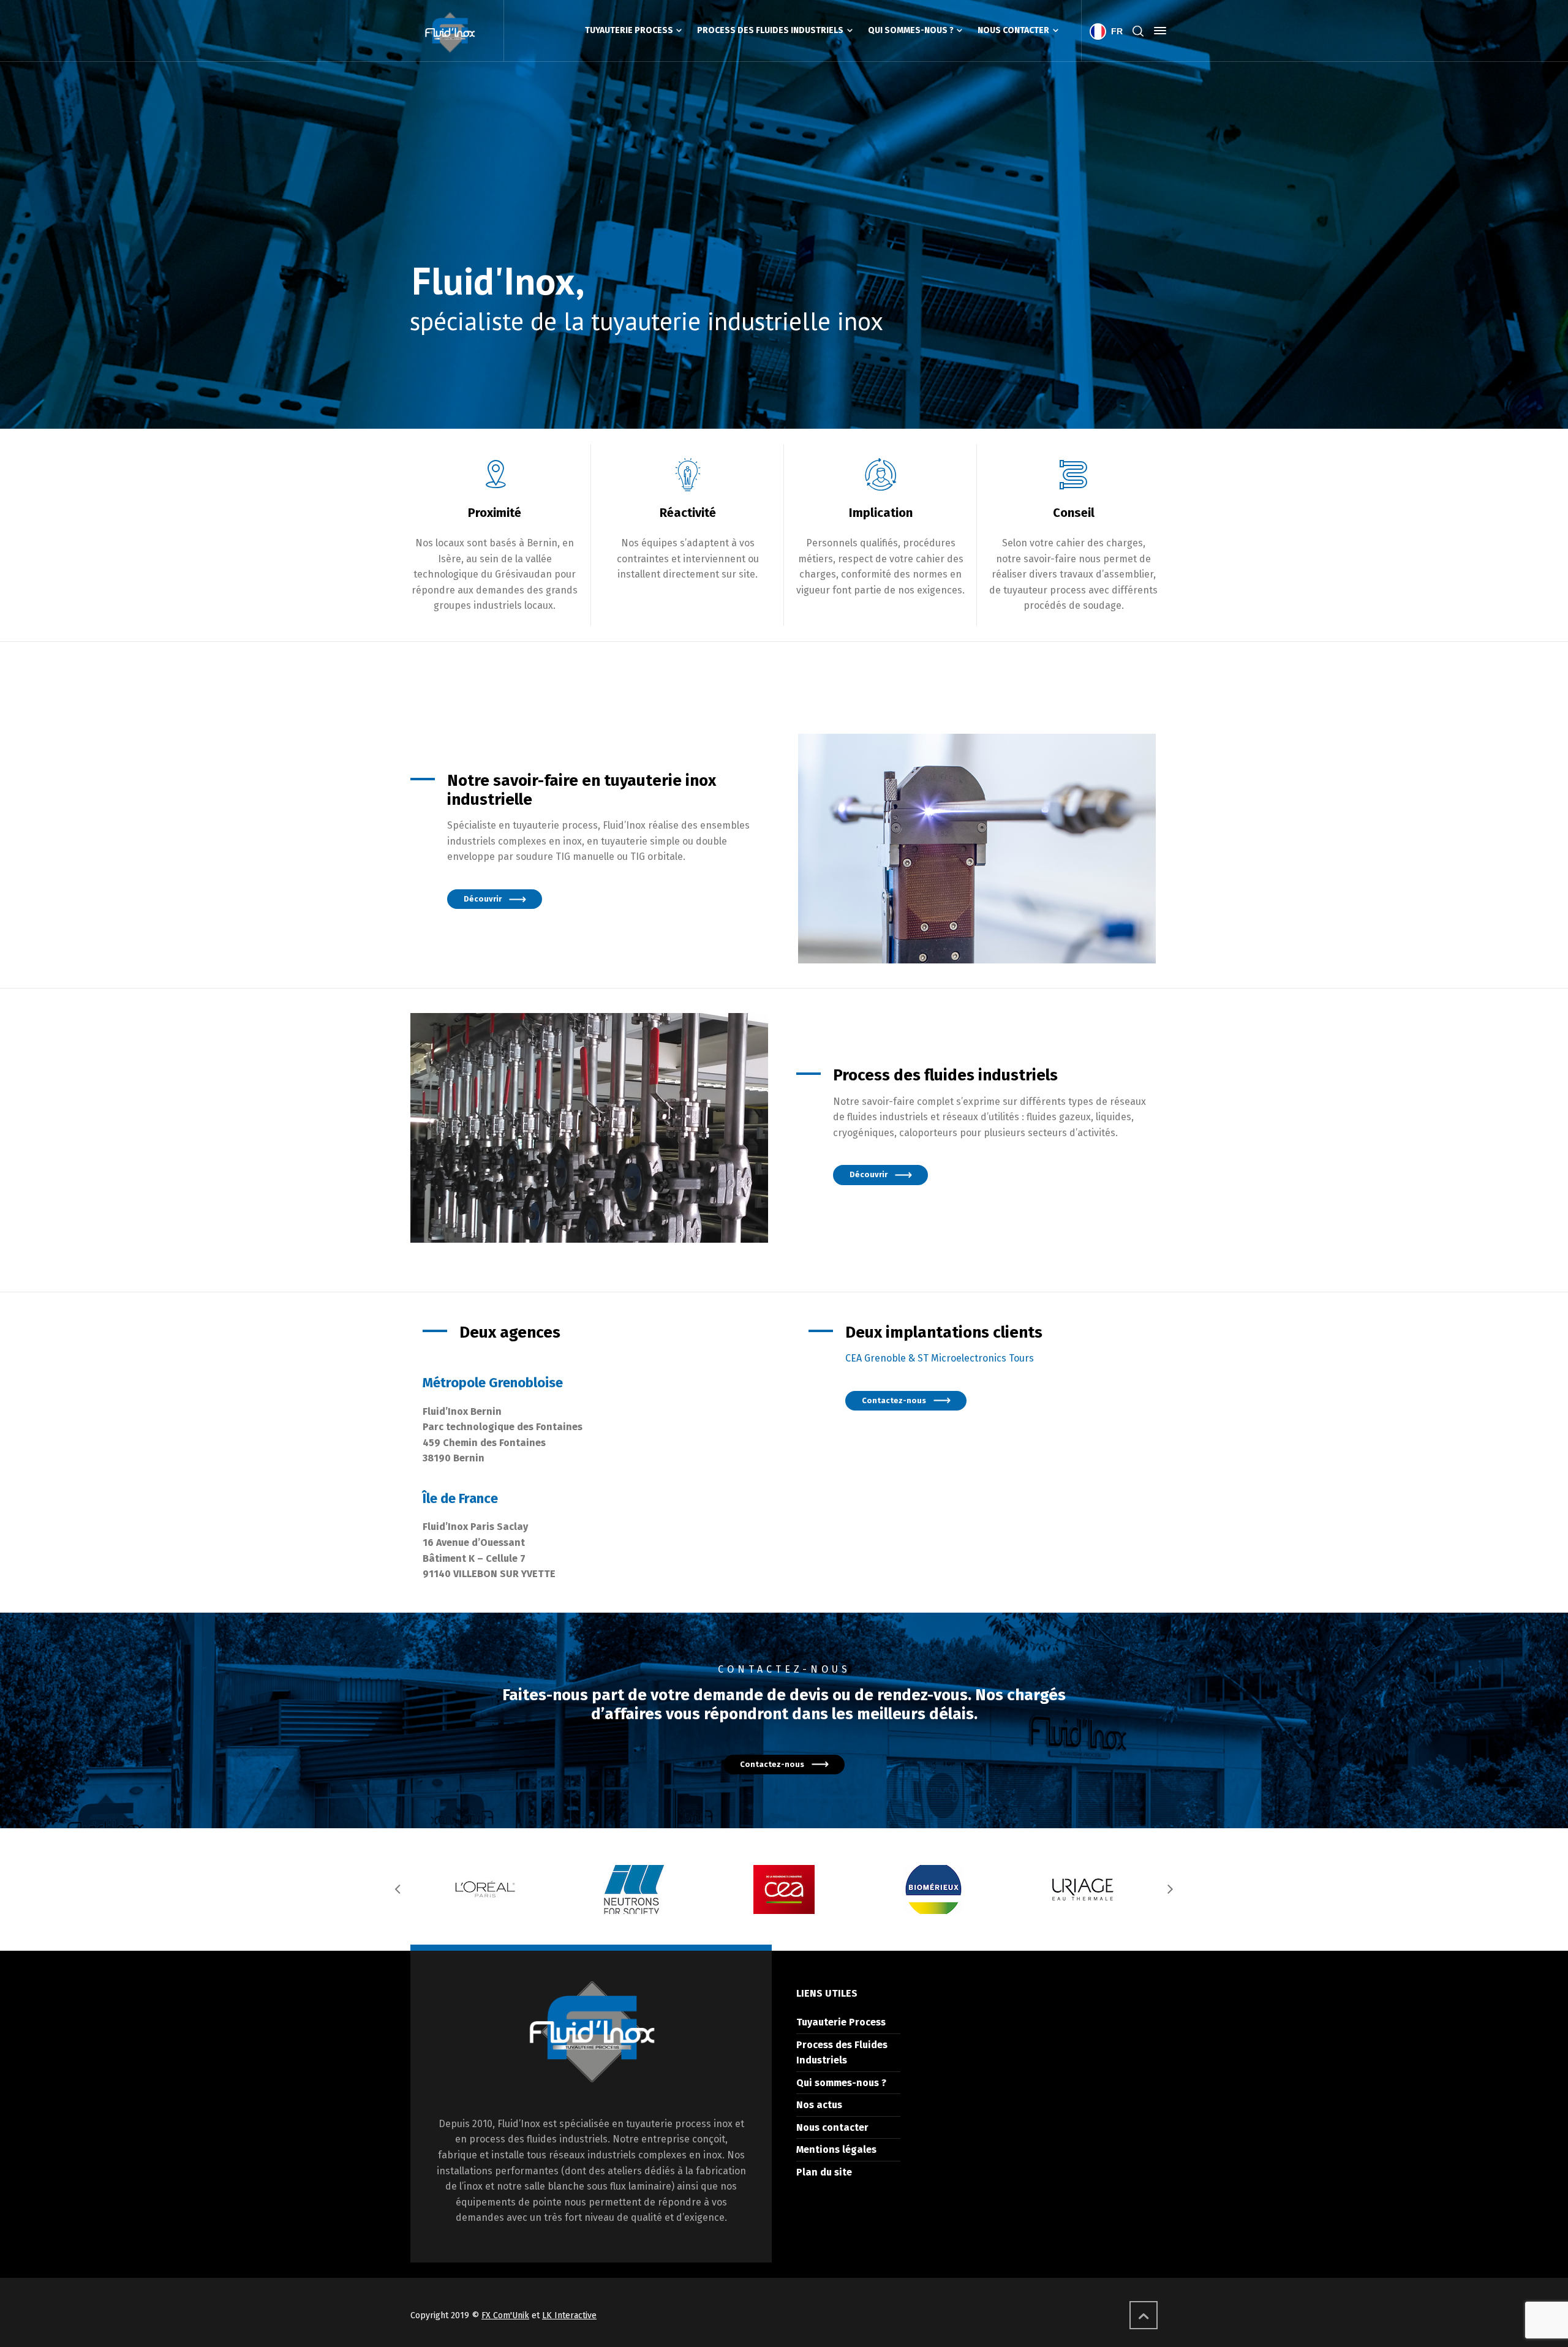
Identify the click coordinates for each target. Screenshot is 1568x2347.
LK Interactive (569, 2315)
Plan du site (824, 2172)
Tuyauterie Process (841, 2022)
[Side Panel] (1158, 31)
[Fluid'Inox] (450, 31)
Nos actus (819, 2105)
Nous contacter (832, 2127)
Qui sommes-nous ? (841, 2083)
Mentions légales (836, 2149)
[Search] (1138, 31)
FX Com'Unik (505, 2315)
